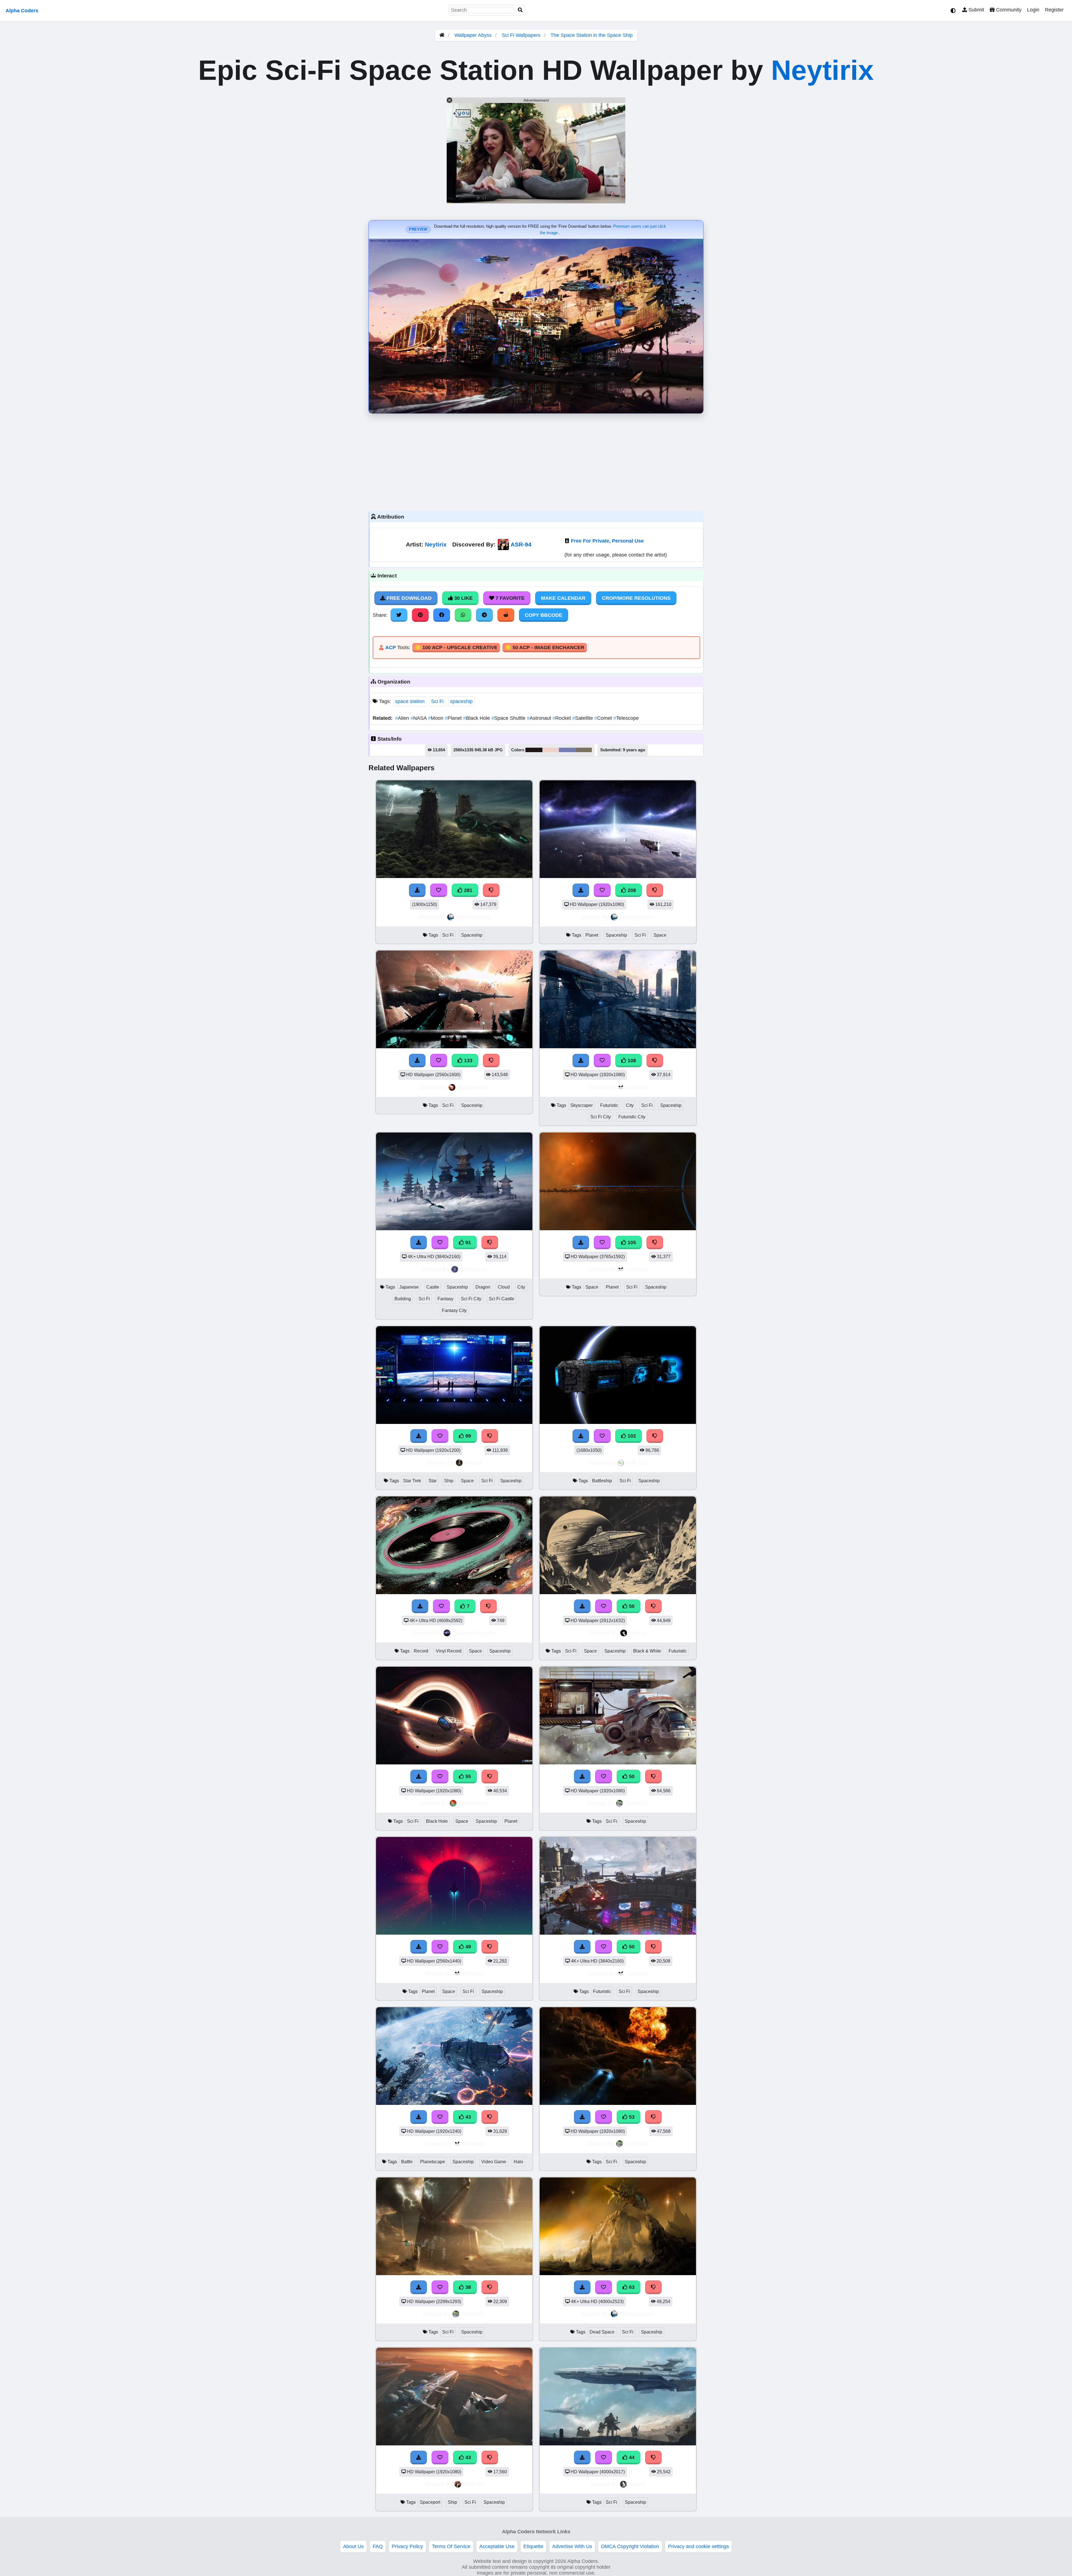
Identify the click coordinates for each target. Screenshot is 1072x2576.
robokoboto (473, 1803)
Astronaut (540, 718)
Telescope (626, 718)
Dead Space (602, 2332)
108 (631, 1061)
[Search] (520, 10)
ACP (391, 647)
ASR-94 (521, 544)
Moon (436, 718)
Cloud (504, 1287)
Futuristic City (632, 1117)
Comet (604, 718)
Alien (403, 718)
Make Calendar (563, 598)
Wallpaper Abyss (473, 35)
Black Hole (477, 718)
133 (467, 1061)
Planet (454, 718)
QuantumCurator (474, 1633)
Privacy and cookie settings (698, 2546)
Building (403, 1299)
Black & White (647, 1651)
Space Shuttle (509, 718)
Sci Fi (437, 701)
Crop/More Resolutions (636, 598)
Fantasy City (454, 1310)
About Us (353, 2546)
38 (467, 2287)
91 (467, 1243)
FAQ (378, 2546)
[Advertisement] (536, 461)
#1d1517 (534, 750)
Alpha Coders (22, 11)
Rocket (562, 718)
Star (433, 1481)
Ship (449, 1481)
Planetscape (433, 2162)
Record (421, 1651)
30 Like (463, 598)
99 (467, 1436)
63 (631, 2287)
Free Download (408, 598)
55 (467, 1776)
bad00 (637, 2484)
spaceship (461, 701)
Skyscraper (582, 1105)
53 (631, 2117)
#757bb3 (568, 750)
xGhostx (637, 1087)
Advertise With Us (572, 2546)
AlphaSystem (473, 917)
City (630, 1105)
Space (660, 935)
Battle (407, 2162)
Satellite (583, 718)
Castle (433, 1287)
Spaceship (472, 935)
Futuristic (609, 1105)
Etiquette (533, 2546)
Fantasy (445, 1299)
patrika (638, 1633)
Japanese (409, 1287)
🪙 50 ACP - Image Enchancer (545, 647)
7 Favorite (509, 598)
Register (1054, 10)
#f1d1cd (551, 750)
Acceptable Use (497, 2546)
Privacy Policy (407, 2546)
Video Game (494, 2162)
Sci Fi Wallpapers (522, 35)
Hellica (473, 1463)
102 (631, 1436)
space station (410, 701)
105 (631, 1243)
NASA (419, 718)
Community (1008, 10)
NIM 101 (637, 1463)
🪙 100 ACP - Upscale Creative (456, 647)
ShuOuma (473, 1269)
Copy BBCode (544, 615)
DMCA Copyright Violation (630, 2546)
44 (631, 2457)
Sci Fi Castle (502, 1299)
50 (631, 1606)
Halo (518, 2162)
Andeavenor (473, 1087)
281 (467, 890)
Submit (976, 10)
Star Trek (412, 1481)
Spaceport (430, 2502)
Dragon (483, 1287)
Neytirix (822, 70)
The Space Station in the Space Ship (592, 35)
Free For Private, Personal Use (607, 541)
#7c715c (584, 750)
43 (467, 2117)
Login (1033, 10)
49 (467, 1947)
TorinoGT (637, 1803)
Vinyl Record (449, 1651)
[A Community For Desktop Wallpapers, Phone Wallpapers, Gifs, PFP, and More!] (442, 35)
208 (631, 890)
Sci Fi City (601, 1117)
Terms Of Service (451, 2546)
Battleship (602, 1481)
